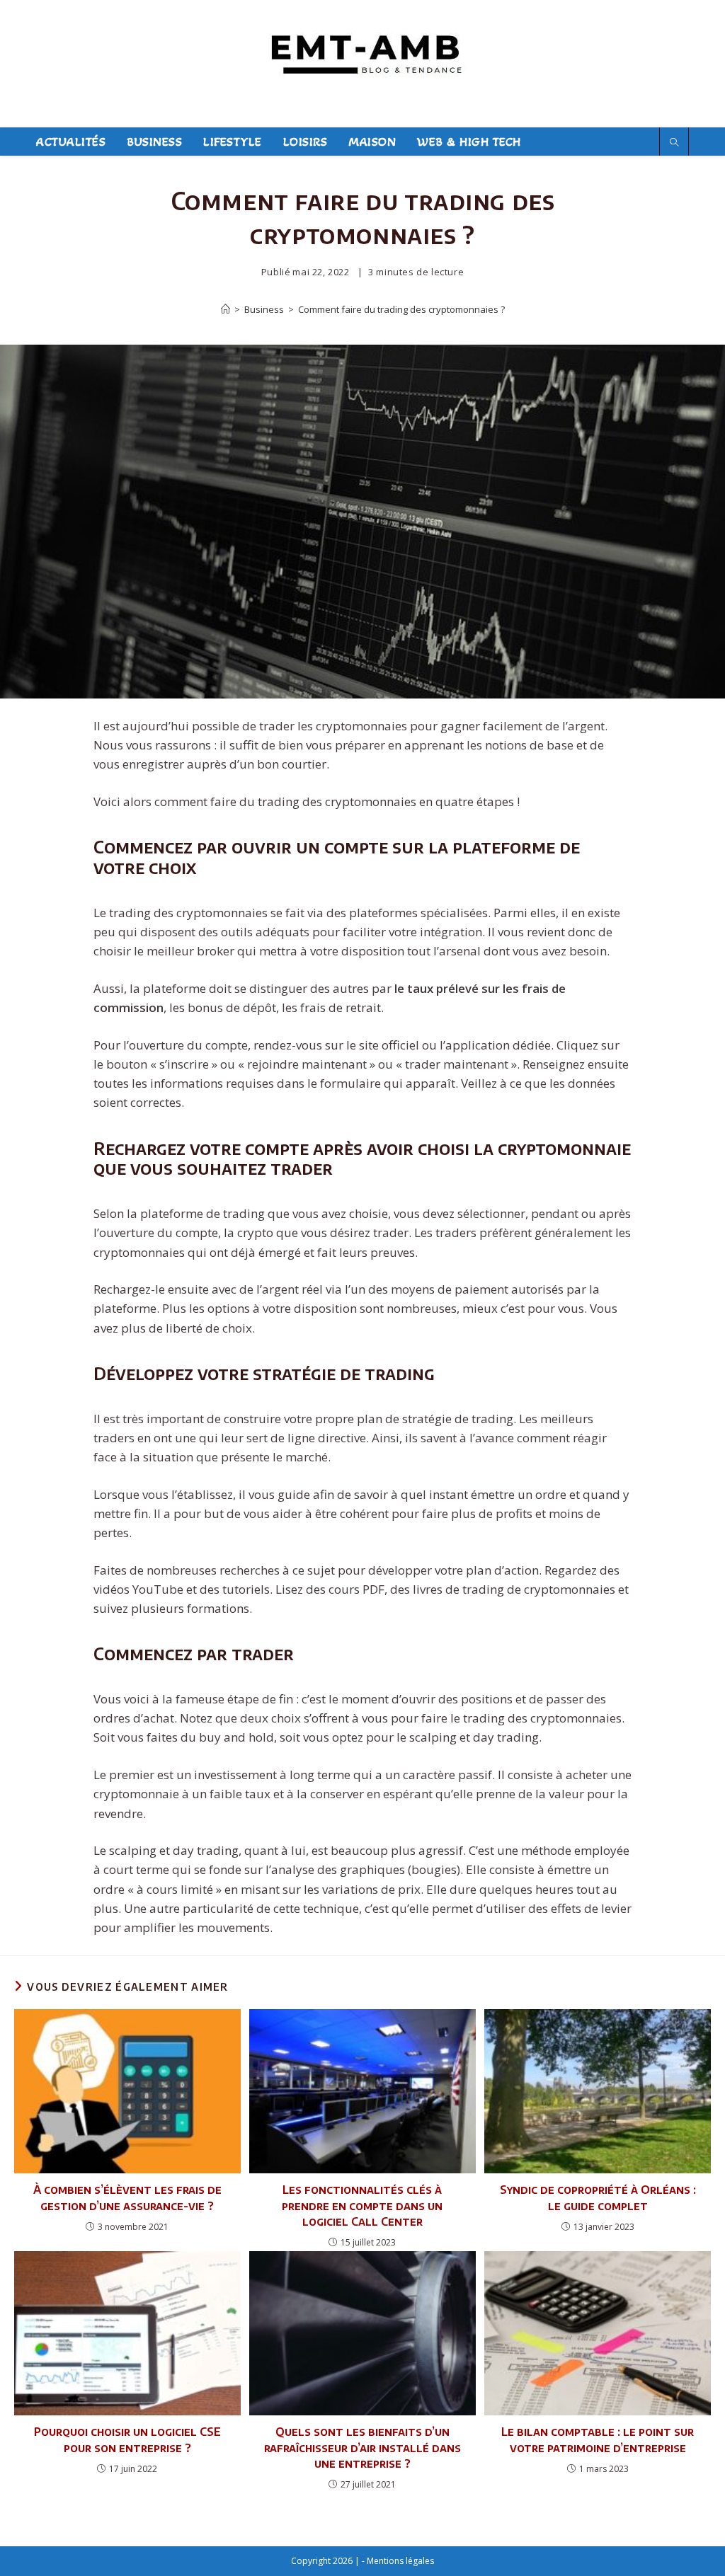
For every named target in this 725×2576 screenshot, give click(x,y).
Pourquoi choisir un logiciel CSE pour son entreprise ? (127, 2439)
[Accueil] (226, 309)
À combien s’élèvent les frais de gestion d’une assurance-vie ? (127, 2197)
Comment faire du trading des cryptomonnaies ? (401, 309)
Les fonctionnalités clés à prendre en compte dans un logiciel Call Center (362, 2206)
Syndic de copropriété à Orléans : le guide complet (598, 2197)
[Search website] (674, 143)
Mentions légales (400, 2561)
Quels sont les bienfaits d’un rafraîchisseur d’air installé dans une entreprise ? (362, 2448)
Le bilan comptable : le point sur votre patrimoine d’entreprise (598, 2439)
